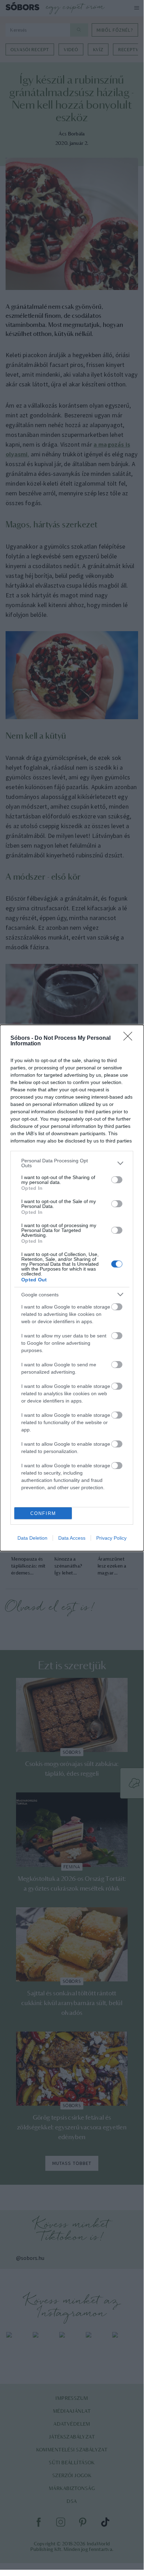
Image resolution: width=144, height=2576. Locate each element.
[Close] (130, 1038)
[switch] (117, 1180)
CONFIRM (43, 1513)
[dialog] (72, 1288)
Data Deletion (32, 1538)
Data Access (72, 1538)
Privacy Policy (111, 1538)
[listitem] (72, 1163)
